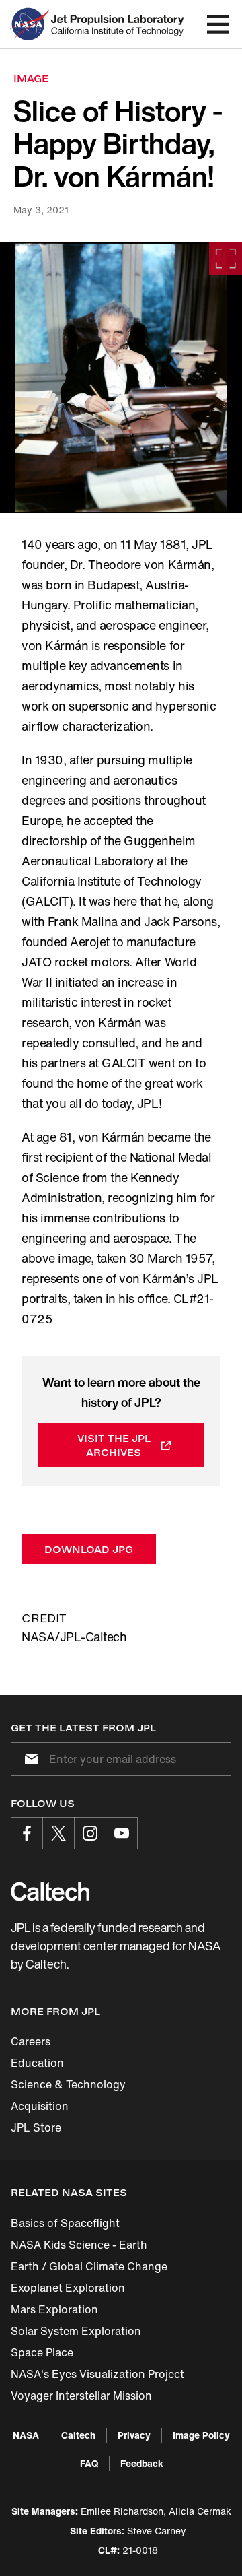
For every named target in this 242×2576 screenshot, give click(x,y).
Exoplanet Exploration (68, 2288)
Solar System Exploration (76, 2331)
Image (31, 78)
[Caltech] (50, 1891)
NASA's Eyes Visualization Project (97, 2374)
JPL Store (36, 2127)
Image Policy (201, 2435)
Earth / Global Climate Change (89, 2266)
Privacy (134, 2435)
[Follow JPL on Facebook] (27, 1833)
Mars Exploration (54, 2309)
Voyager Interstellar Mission (81, 2396)
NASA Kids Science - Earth (79, 2245)
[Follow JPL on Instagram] (90, 1833)
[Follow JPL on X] (58, 1833)
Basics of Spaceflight (65, 2223)
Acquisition (40, 2106)
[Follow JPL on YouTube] (122, 1833)
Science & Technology (68, 2084)
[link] (121, 377)
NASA (26, 2435)
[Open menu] (218, 24)
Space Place (42, 2352)
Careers (31, 2041)
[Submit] (29, 1759)
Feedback (142, 2463)
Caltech (78, 2435)
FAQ (89, 2463)
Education (37, 2063)
